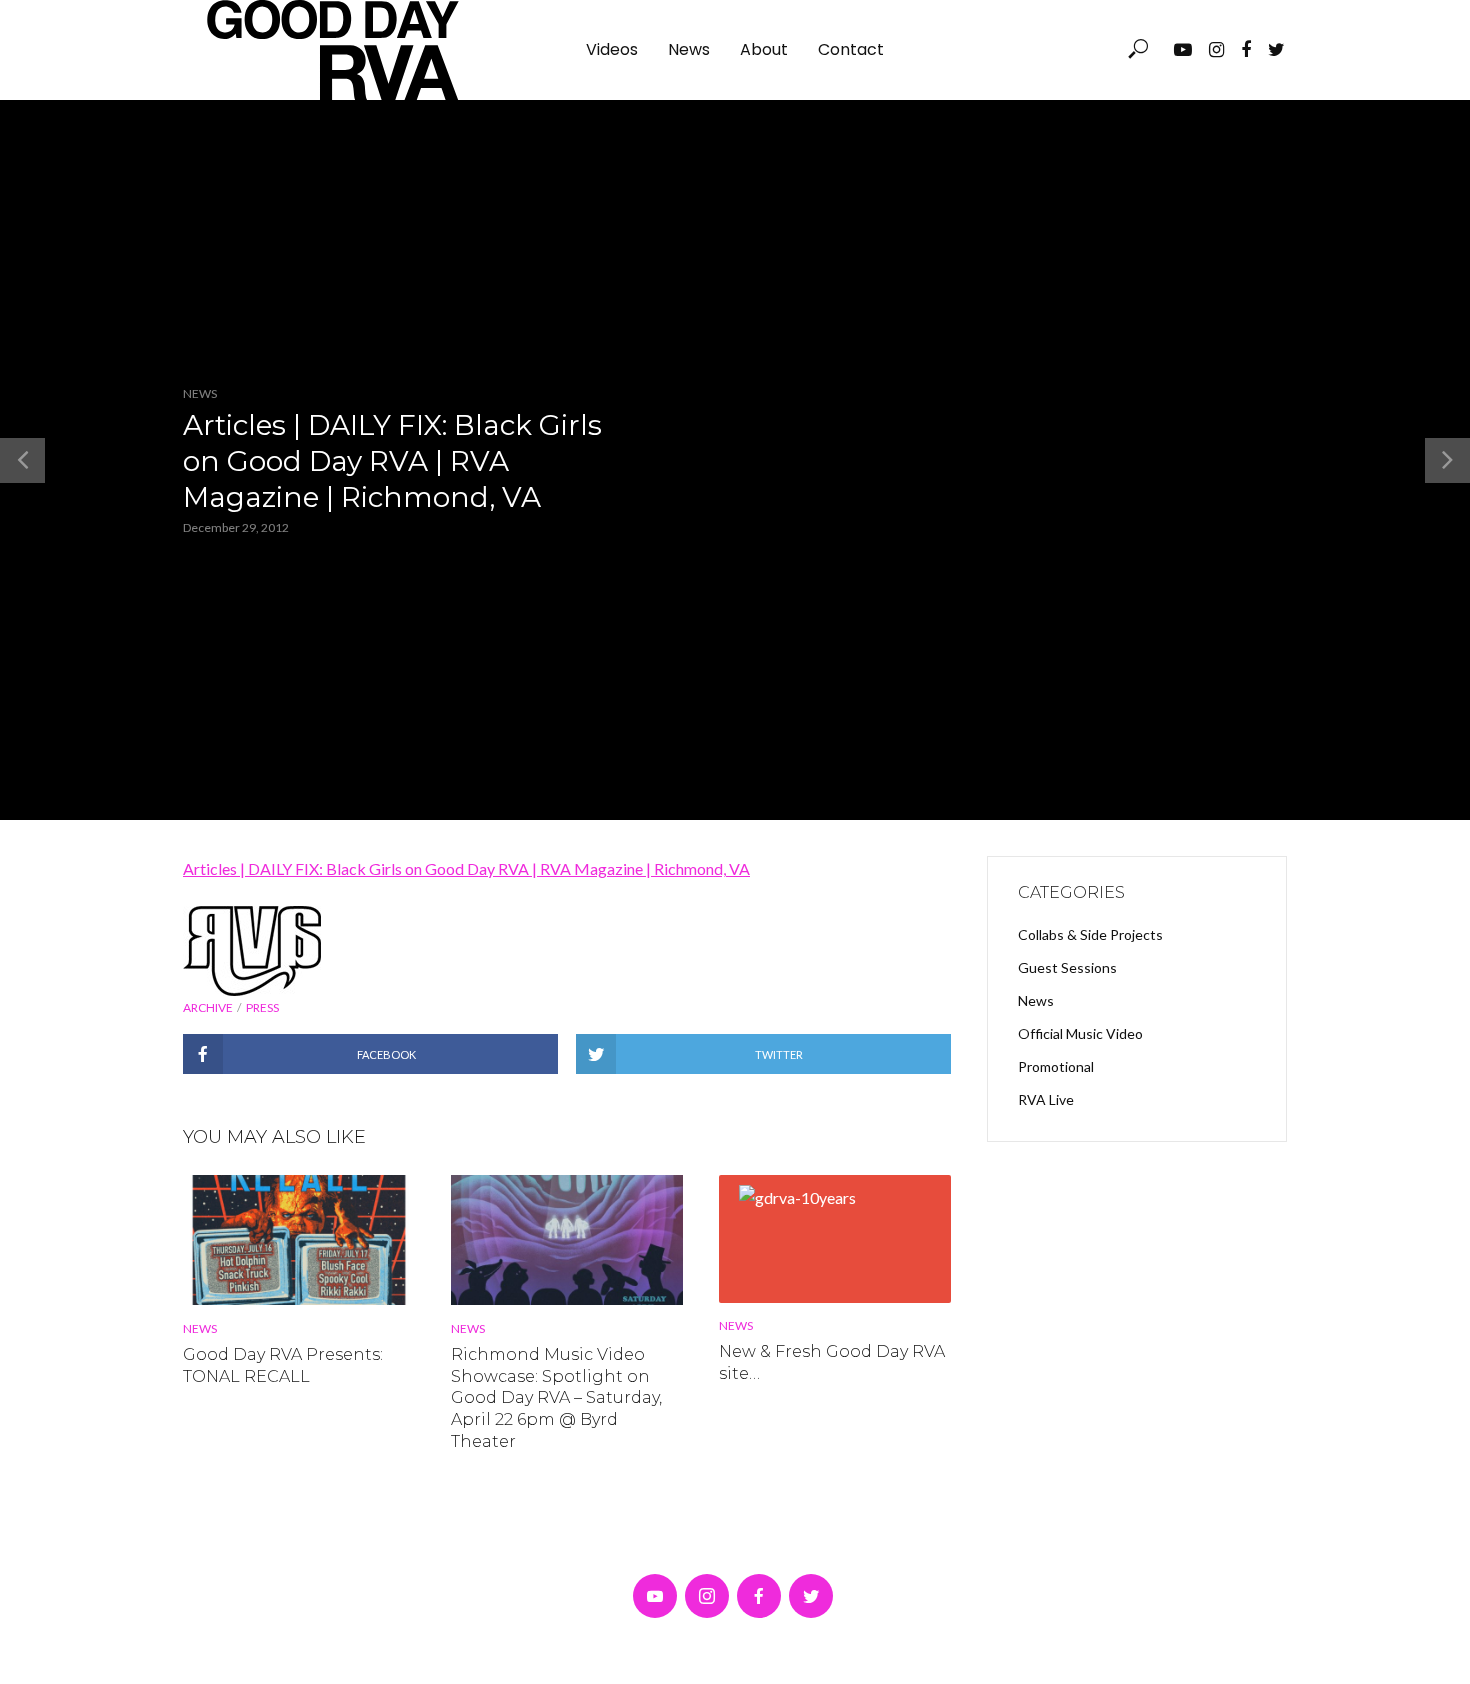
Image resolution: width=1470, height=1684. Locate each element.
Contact (851, 49)
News (689, 49)
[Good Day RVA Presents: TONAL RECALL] (299, 1240)
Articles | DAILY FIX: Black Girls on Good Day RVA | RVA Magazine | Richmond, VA (466, 868)
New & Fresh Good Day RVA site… (832, 1362)
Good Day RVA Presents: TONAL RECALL (283, 1365)
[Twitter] (811, 1596)
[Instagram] (707, 1596)
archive (208, 1007)
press (262, 1007)
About (764, 49)
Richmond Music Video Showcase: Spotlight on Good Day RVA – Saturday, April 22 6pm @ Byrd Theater (556, 1397)
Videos (612, 49)
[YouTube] (655, 1596)
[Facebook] (759, 1596)
